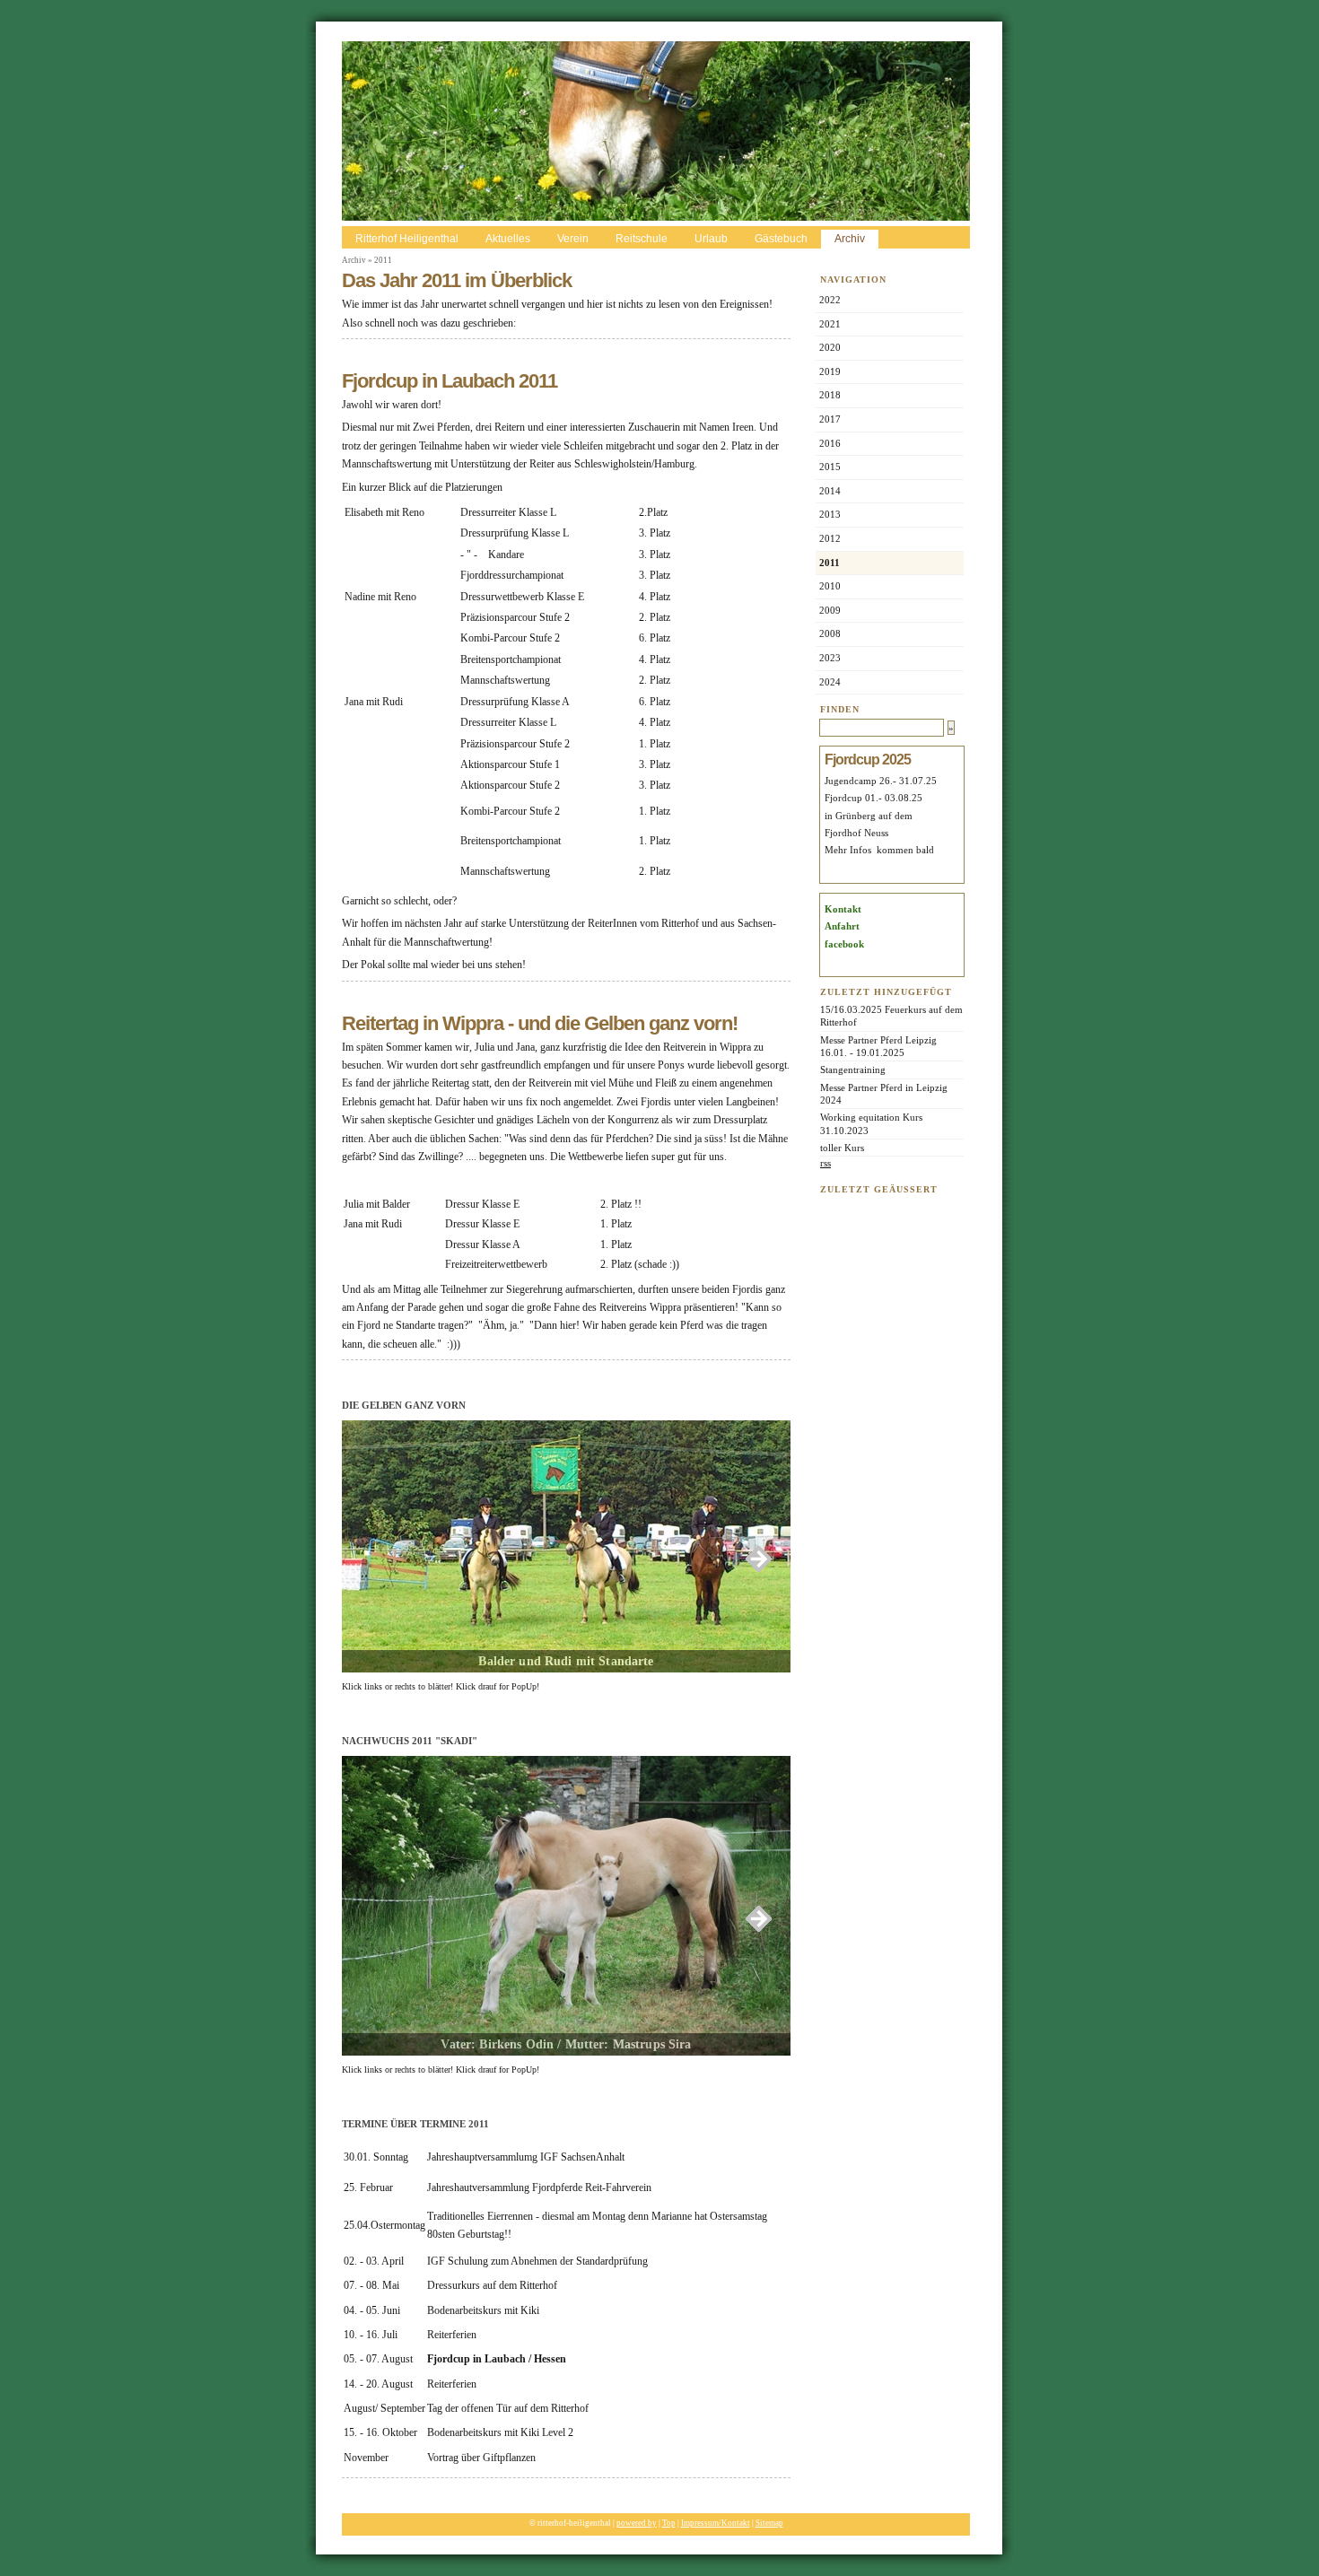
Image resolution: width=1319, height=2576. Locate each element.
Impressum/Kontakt (716, 2523)
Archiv (850, 239)
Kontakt (843, 909)
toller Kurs (842, 1148)
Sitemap (769, 2523)
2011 (383, 260)
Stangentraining (853, 1070)
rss (825, 1163)
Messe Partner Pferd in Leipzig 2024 (884, 1094)
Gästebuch (781, 239)
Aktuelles (508, 239)
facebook (844, 944)
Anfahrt (842, 926)
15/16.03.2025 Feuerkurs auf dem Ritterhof (891, 1016)
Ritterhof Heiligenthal (407, 239)
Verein (573, 239)
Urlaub (711, 239)
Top (669, 2523)
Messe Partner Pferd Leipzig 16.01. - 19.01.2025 (880, 1046)
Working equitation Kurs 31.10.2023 (871, 1123)
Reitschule (642, 239)
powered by (637, 2523)
